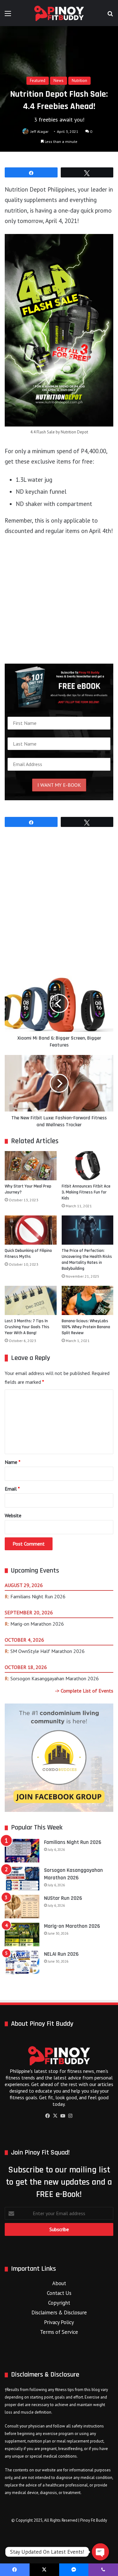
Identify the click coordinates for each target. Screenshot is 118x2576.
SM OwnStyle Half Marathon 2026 (48, 1651)
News (59, 81)
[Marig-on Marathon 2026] (22, 1935)
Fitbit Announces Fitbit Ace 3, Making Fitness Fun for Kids (86, 1192)
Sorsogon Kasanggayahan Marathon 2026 (55, 1678)
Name (13, 1462)
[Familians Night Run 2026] (22, 1851)
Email (12, 1489)
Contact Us (59, 2293)
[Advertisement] (59, 603)
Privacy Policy (59, 2322)
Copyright (59, 2303)
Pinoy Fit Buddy (94, 2520)
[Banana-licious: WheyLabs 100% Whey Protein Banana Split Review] (88, 1300)
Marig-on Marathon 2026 (37, 1624)
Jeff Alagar (39, 131)
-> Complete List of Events (84, 1691)
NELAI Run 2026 (61, 1954)
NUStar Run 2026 (63, 1898)
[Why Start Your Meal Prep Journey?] (31, 1166)
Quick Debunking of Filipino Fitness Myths (28, 1254)
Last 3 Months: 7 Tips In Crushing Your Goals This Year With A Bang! (27, 1327)
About (59, 2283)
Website (13, 1515)
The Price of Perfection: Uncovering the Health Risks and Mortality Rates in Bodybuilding (87, 1260)
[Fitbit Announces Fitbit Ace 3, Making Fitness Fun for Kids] (88, 1166)
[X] (55, 2116)
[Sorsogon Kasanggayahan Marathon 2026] (22, 1879)
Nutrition (79, 81)
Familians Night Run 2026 (38, 1596)
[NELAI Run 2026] (22, 1962)
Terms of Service (59, 2332)
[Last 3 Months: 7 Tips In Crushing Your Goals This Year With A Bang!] (31, 1300)
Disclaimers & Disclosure (59, 2312)
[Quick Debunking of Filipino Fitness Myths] (31, 1230)
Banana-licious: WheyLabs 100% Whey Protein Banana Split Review (86, 1327)
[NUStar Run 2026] (22, 1907)
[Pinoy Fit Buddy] (59, 13)
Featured (38, 81)
